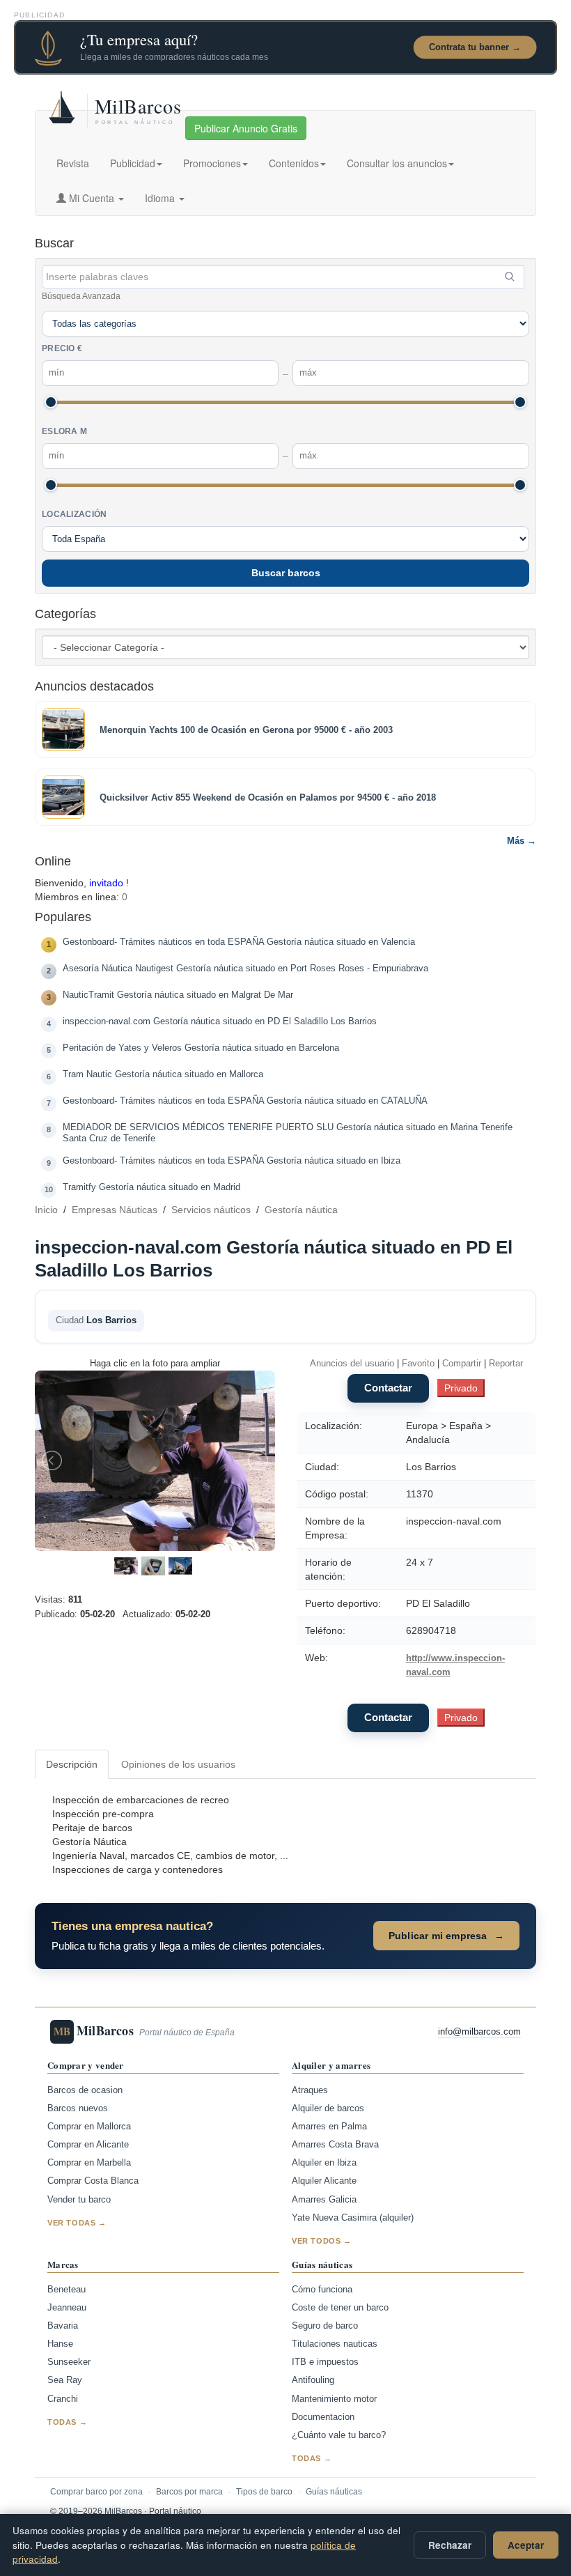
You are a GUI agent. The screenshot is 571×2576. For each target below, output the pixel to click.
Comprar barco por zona (96, 2492)
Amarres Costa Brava (335, 2145)
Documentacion (323, 2417)
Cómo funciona (322, 2290)
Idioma (161, 198)
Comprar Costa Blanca (93, 2181)
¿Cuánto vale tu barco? (339, 2435)
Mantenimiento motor (334, 2399)
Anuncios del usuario (352, 1364)
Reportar (506, 1364)
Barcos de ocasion (85, 2090)
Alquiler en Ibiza (324, 2163)
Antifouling (313, 2380)
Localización (75, 514)
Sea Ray (65, 2380)
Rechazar (450, 2545)
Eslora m (64, 431)
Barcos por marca (189, 2492)
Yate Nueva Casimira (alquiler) (353, 2218)
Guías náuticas (334, 2492)
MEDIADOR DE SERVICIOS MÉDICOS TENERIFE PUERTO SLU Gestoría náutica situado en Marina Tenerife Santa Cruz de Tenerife (288, 1133)
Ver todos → (322, 2241)
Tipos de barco (264, 2492)
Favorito (418, 1364)
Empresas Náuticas (115, 1210)
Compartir (462, 1364)
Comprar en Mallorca (89, 2127)
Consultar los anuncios (397, 163)
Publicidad (133, 163)
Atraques (310, 2090)
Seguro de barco (325, 2326)
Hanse (60, 2344)
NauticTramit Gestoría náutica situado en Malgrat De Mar (178, 995)
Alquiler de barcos (328, 2108)
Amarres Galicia (324, 2200)
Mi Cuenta (92, 198)
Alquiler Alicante (324, 2181)
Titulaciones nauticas (335, 2344)
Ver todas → (77, 2223)
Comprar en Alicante (88, 2145)
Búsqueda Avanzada (81, 296)
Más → (522, 841)
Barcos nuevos (78, 2108)
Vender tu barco (79, 2200)
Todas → (67, 2422)
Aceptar (526, 2545)
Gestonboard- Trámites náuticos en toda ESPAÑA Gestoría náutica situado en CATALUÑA (245, 1101)
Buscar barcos (286, 573)
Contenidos (294, 163)
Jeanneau (67, 2308)
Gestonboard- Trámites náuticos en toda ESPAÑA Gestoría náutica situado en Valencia (239, 942)
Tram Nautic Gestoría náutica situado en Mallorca (163, 1074)
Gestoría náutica (301, 1210)
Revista (73, 163)
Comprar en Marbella (89, 2163)
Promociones (212, 163)
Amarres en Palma (329, 2127)
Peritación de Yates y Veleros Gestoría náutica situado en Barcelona (201, 1048)
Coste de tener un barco (340, 2308)
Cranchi (63, 2399)
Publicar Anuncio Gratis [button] (246, 128)
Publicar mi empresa (438, 1936)
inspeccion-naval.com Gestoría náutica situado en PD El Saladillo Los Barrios (220, 1021)
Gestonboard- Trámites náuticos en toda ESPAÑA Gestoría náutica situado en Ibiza (232, 1161)
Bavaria (63, 2326)
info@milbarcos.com (479, 2031)
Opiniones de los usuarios (178, 1764)
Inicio (46, 1210)
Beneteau (67, 2290)
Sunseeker (69, 2362)
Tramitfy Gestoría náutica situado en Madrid (151, 1187)
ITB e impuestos (325, 2362)
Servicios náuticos (211, 1210)
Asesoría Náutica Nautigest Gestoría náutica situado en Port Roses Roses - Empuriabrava (245, 969)
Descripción (72, 1764)
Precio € (62, 348)
